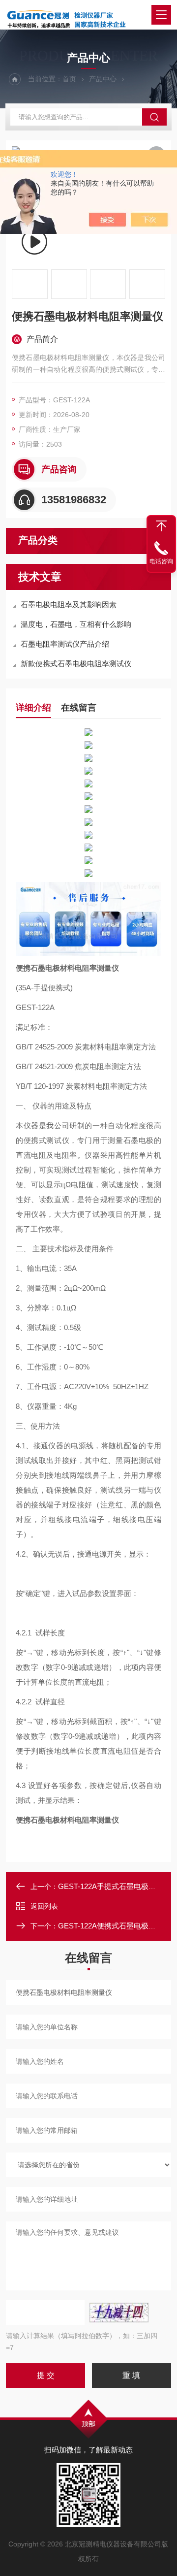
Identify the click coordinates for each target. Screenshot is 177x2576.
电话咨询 (161, 561)
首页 (69, 79)
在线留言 (79, 708)
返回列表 (44, 1906)
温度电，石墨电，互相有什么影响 (76, 624)
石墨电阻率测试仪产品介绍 (65, 644)
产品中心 (103, 79)
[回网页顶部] (161, 526)
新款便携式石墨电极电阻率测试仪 (76, 664)
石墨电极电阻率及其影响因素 (69, 604)
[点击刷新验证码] (119, 2313)
